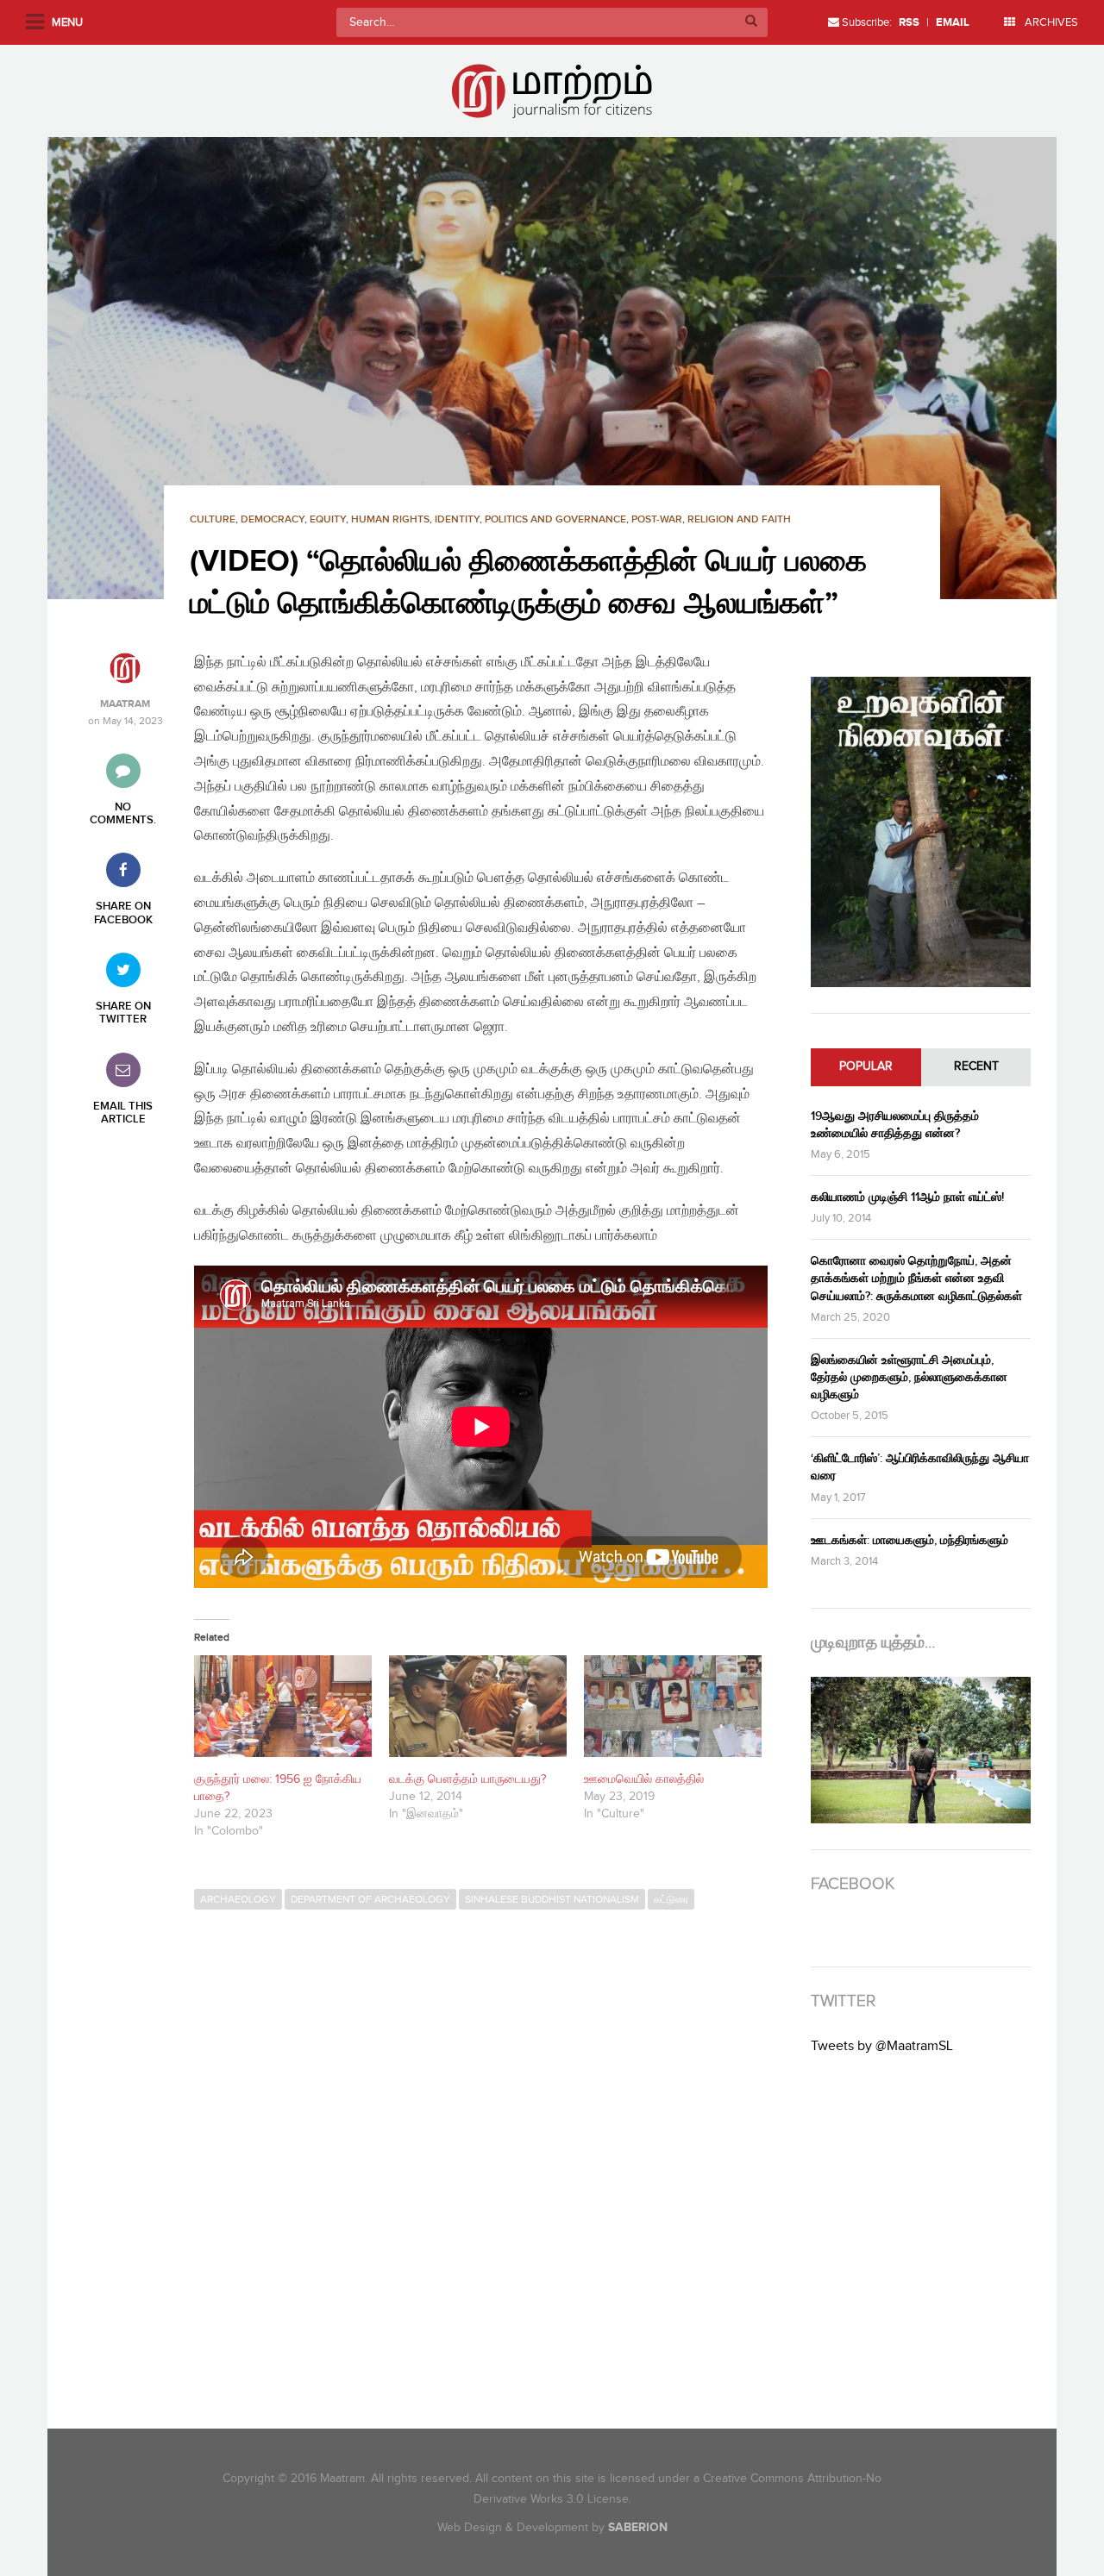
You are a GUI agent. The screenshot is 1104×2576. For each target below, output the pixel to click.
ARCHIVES (1050, 22)
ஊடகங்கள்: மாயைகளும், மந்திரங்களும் (910, 1540)
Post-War (657, 519)
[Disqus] (489, 2154)
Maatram (125, 704)
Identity (457, 519)
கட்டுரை (671, 1899)
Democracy (273, 519)
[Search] (751, 22)
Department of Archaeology (370, 1899)
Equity (328, 519)
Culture (213, 519)
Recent (976, 1066)
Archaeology (238, 1899)
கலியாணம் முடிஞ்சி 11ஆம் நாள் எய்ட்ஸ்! (907, 1197)
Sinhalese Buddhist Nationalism (552, 1899)
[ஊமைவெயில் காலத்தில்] (673, 1706)
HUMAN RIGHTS (390, 519)
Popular (866, 1066)
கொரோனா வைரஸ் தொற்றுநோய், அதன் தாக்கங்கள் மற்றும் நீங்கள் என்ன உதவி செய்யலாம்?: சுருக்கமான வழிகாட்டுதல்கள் (916, 1278)
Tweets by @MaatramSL (882, 2046)
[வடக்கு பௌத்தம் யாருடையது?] (478, 1706)
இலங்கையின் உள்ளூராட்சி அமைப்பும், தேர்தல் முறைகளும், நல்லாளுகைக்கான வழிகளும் (909, 1377)
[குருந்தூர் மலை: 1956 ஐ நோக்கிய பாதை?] (283, 1706)
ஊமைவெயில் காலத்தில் (644, 1779)
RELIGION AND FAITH (739, 519)
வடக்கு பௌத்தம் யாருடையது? (467, 1779)
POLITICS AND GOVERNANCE (555, 519)
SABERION (638, 2527)
